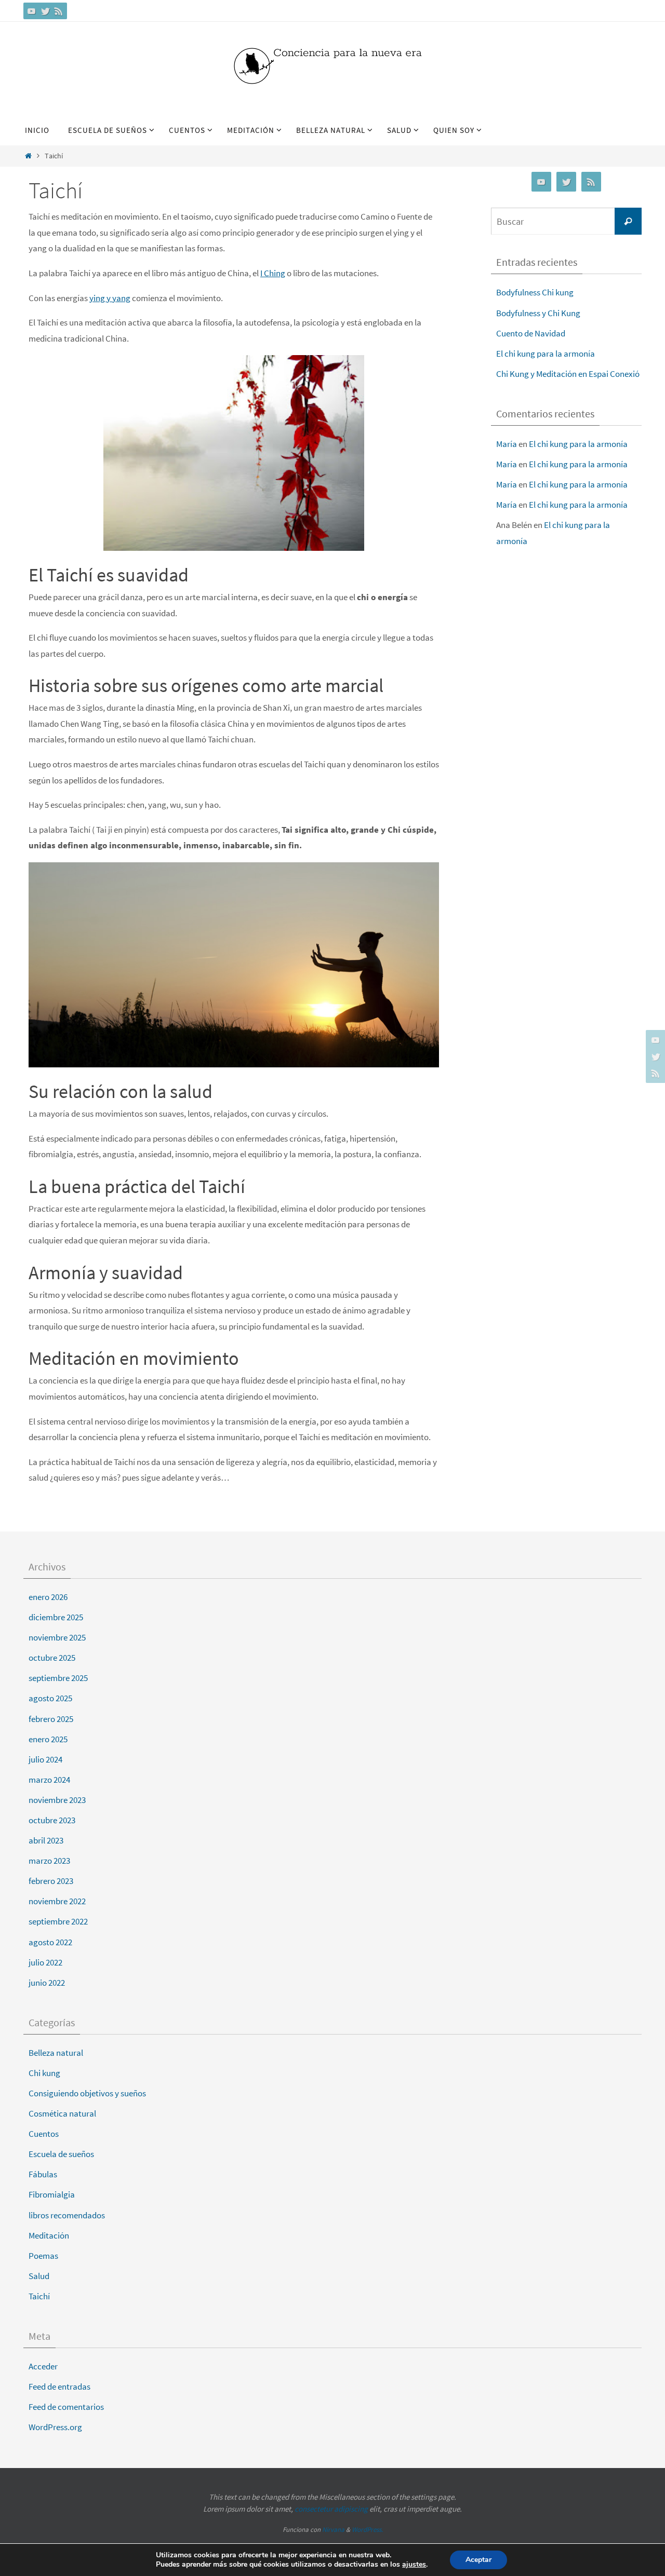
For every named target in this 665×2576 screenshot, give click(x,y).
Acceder (43, 2366)
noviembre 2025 (57, 1637)
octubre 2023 (52, 1820)
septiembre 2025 (58, 1678)
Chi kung (44, 2073)
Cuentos (44, 2134)
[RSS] (59, 11)
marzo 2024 (49, 1780)
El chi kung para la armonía (546, 354)
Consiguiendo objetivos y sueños (87, 2093)
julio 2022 (45, 1962)
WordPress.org (55, 2427)
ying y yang (110, 298)
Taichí (39, 2296)
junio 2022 (47, 1983)
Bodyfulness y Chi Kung (538, 313)
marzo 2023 (49, 1861)
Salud (39, 2276)
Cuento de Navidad (531, 333)
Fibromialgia (52, 2194)
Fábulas (43, 2174)
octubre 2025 (52, 1658)
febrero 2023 (51, 1881)
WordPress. (367, 2530)
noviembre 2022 (57, 1901)
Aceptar (478, 2560)
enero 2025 (48, 1739)
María (507, 444)
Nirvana (333, 2530)
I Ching (273, 273)
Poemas (43, 2256)
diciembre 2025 (56, 1617)
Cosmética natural (62, 2113)
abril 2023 (46, 1840)
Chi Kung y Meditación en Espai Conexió (568, 374)
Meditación (49, 2235)
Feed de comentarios (66, 2407)
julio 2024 (45, 1759)
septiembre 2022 (58, 1921)
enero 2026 (48, 1597)
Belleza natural (56, 2053)
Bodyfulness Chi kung (535, 292)
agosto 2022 (50, 1942)
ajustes (414, 2565)
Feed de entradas (59, 2387)
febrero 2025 (51, 1719)
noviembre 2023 (57, 1800)
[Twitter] (45, 11)
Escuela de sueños (61, 2154)
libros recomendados (67, 2215)
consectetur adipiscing (331, 2509)
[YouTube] (32, 11)
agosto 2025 (50, 1698)
